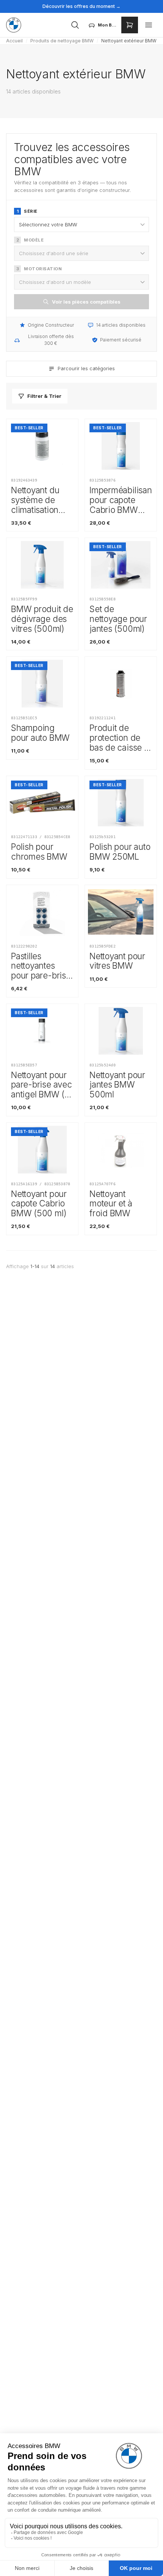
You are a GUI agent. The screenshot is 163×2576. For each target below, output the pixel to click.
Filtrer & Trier (44, 396)
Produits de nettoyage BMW (62, 41)
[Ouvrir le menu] (149, 25)
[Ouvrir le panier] (130, 25)
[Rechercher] (75, 25)
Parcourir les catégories (86, 368)
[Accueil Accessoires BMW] (14, 25)
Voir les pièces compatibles (86, 302)
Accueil (14, 41)
